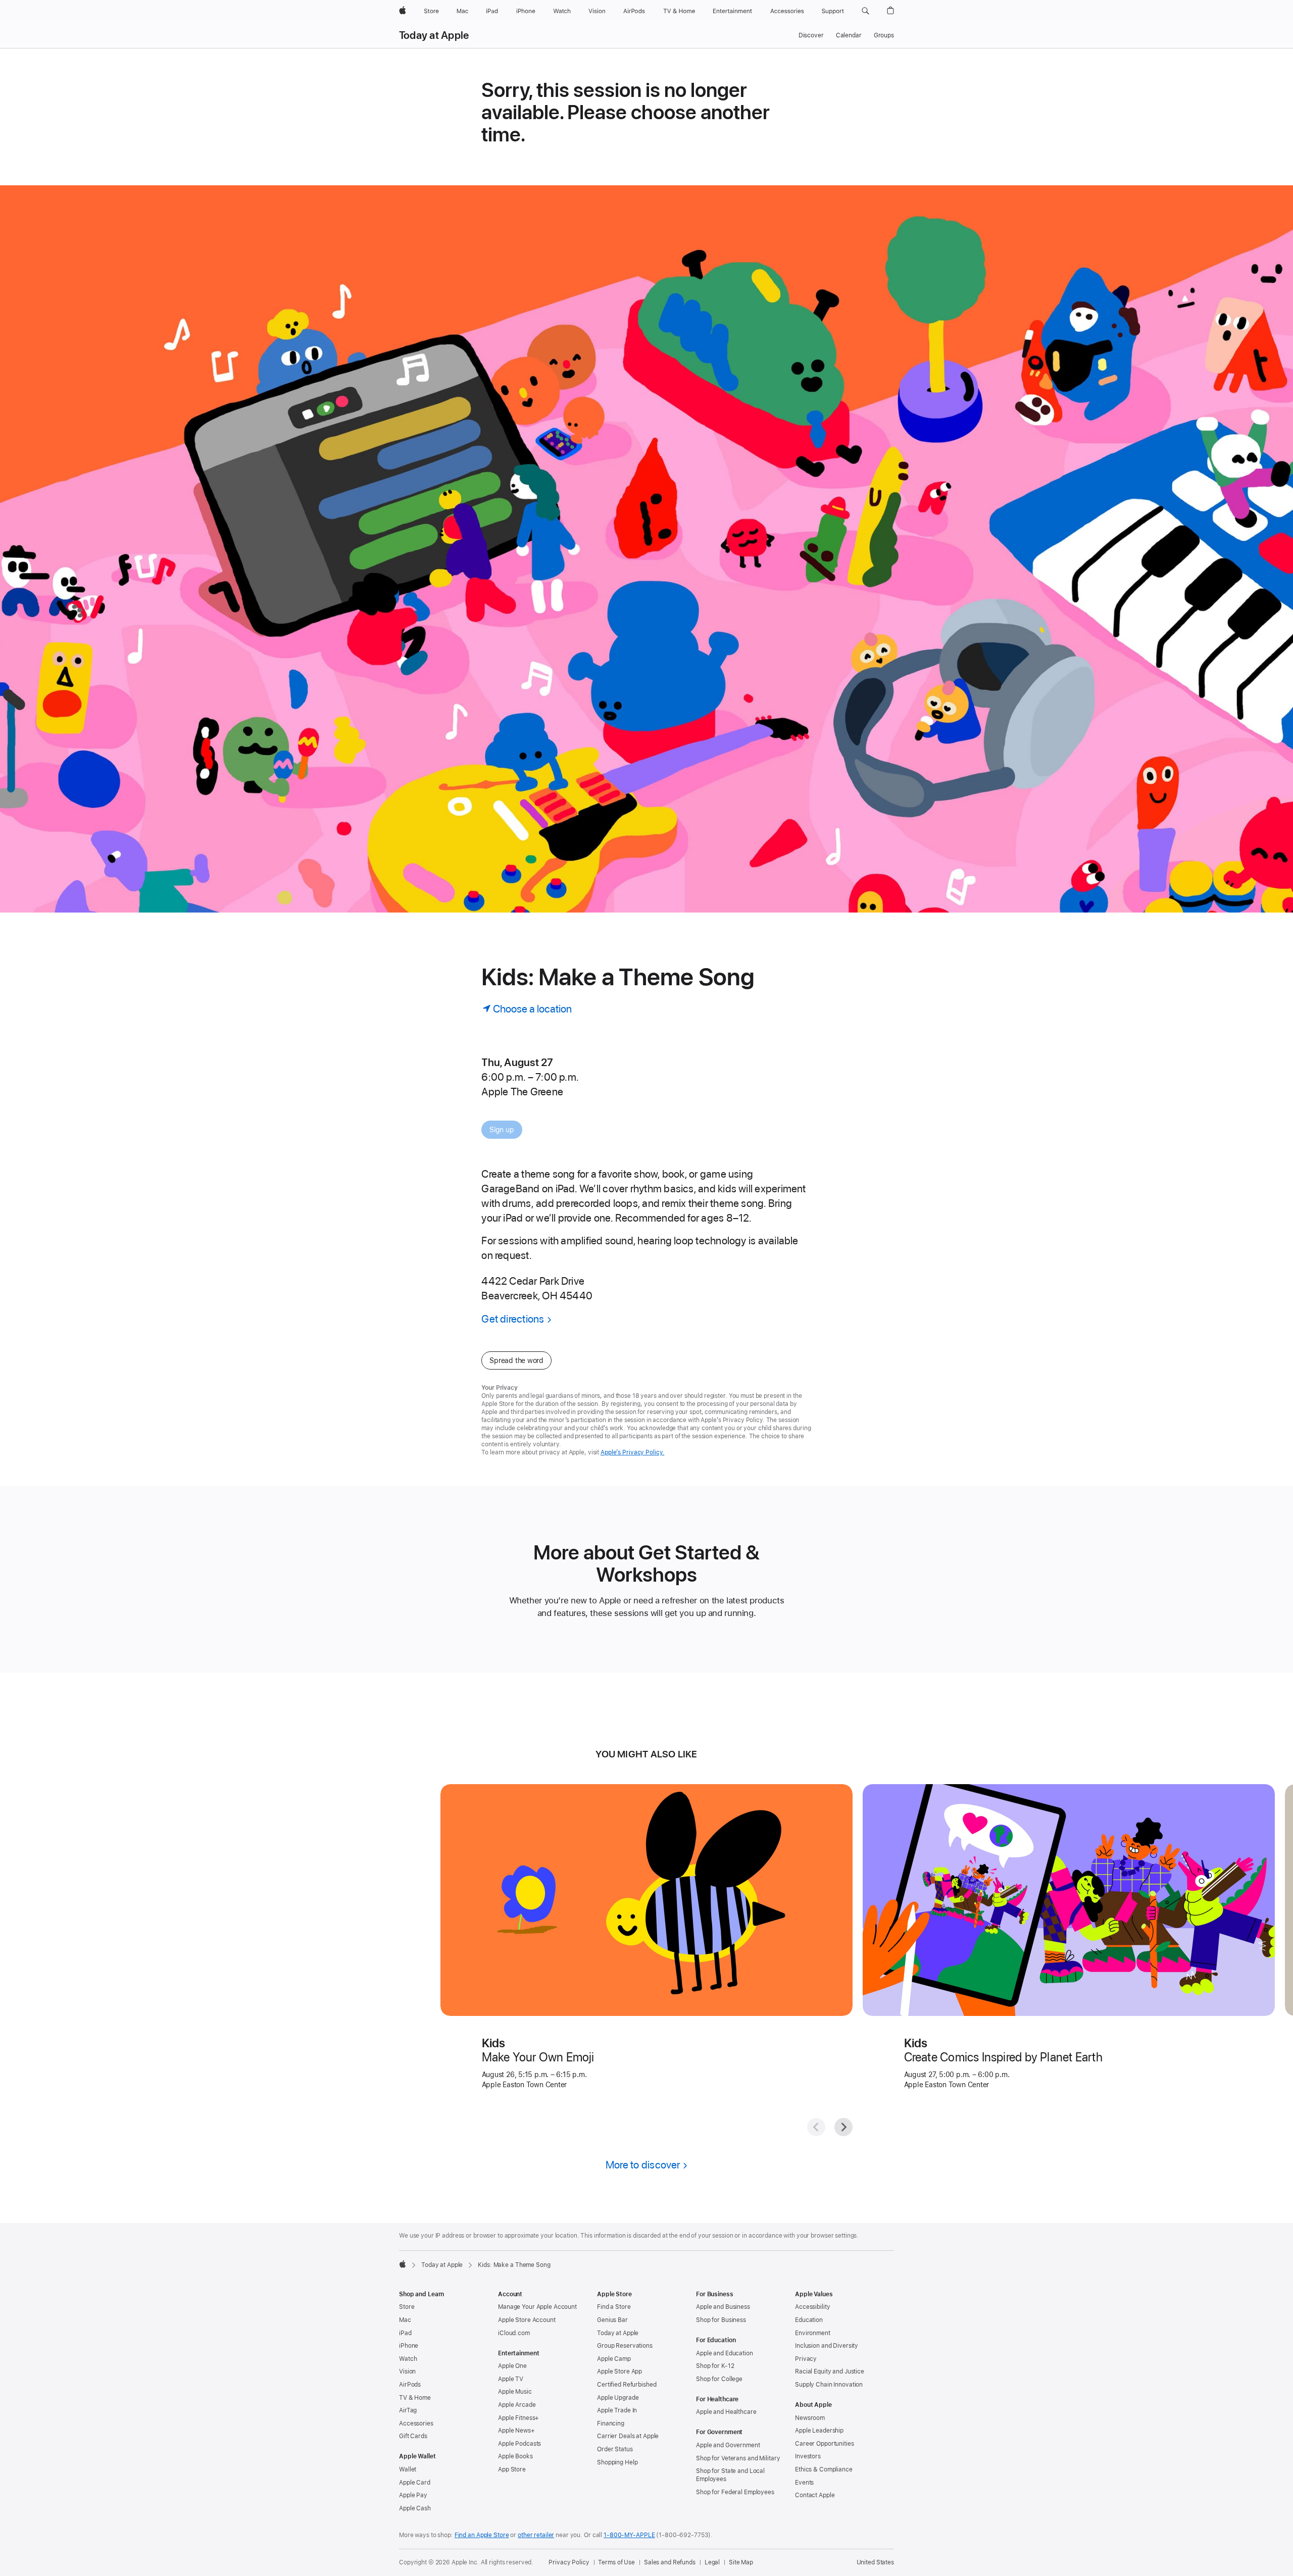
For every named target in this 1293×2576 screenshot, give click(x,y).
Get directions (513, 1319)
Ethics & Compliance (824, 2469)
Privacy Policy (569, 2562)
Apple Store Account (527, 2320)
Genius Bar (612, 2320)
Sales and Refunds (670, 2562)
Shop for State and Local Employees (730, 2475)
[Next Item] (843, 2127)
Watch (408, 2359)
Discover (811, 35)
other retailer (536, 2535)
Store (407, 2307)
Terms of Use (616, 2562)
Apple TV (511, 2379)
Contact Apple (815, 2495)
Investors (808, 2456)
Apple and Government (728, 2445)
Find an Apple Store (482, 2535)
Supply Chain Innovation (829, 2385)
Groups (884, 35)
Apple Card (415, 2483)
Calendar (849, 35)
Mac (405, 2320)
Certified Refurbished (627, 2385)
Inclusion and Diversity (827, 2346)
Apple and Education (725, 2353)
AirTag (408, 2410)
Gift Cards (413, 2436)
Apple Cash (415, 2508)
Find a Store (614, 2307)
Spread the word (516, 1360)
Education (809, 2320)
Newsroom (810, 2418)
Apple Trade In (617, 2410)
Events (804, 2483)
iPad (405, 2333)
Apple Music (515, 2392)
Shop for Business (721, 2320)
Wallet (408, 2469)
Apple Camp (614, 2359)
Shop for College (719, 2379)
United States (875, 2562)
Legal (712, 2562)
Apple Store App (619, 2371)
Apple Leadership (819, 2431)
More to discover (643, 2165)
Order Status (615, 2449)
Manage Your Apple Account (537, 2307)
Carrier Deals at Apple (628, 2436)
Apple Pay (413, 2495)
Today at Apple (434, 35)
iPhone (409, 2346)
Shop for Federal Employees (735, 2492)
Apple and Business (723, 2307)
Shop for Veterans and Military (738, 2458)
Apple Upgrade (618, 2398)
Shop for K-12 (715, 2366)
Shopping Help (617, 2462)
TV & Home (415, 2398)
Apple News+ (516, 2431)
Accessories (416, 2423)
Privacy (806, 2359)
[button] (865, 11)
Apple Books (515, 2456)
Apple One (512, 2366)
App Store (512, 2469)
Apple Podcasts (519, 2444)
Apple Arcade (517, 2405)
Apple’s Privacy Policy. (632, 1452)
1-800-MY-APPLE (629, 2535)
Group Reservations (625, 2346)
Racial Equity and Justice (830, 2371)
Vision (407, 2371)
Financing (611, 2423)
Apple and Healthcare (726, 2412)
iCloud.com (514, 2333)
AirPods (410, 2385)
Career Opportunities (825, 2444)
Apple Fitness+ (518, 2418)
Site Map (741, 2562)
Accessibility (812, 2307)
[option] (564, 1077)
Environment (813, 2333)
